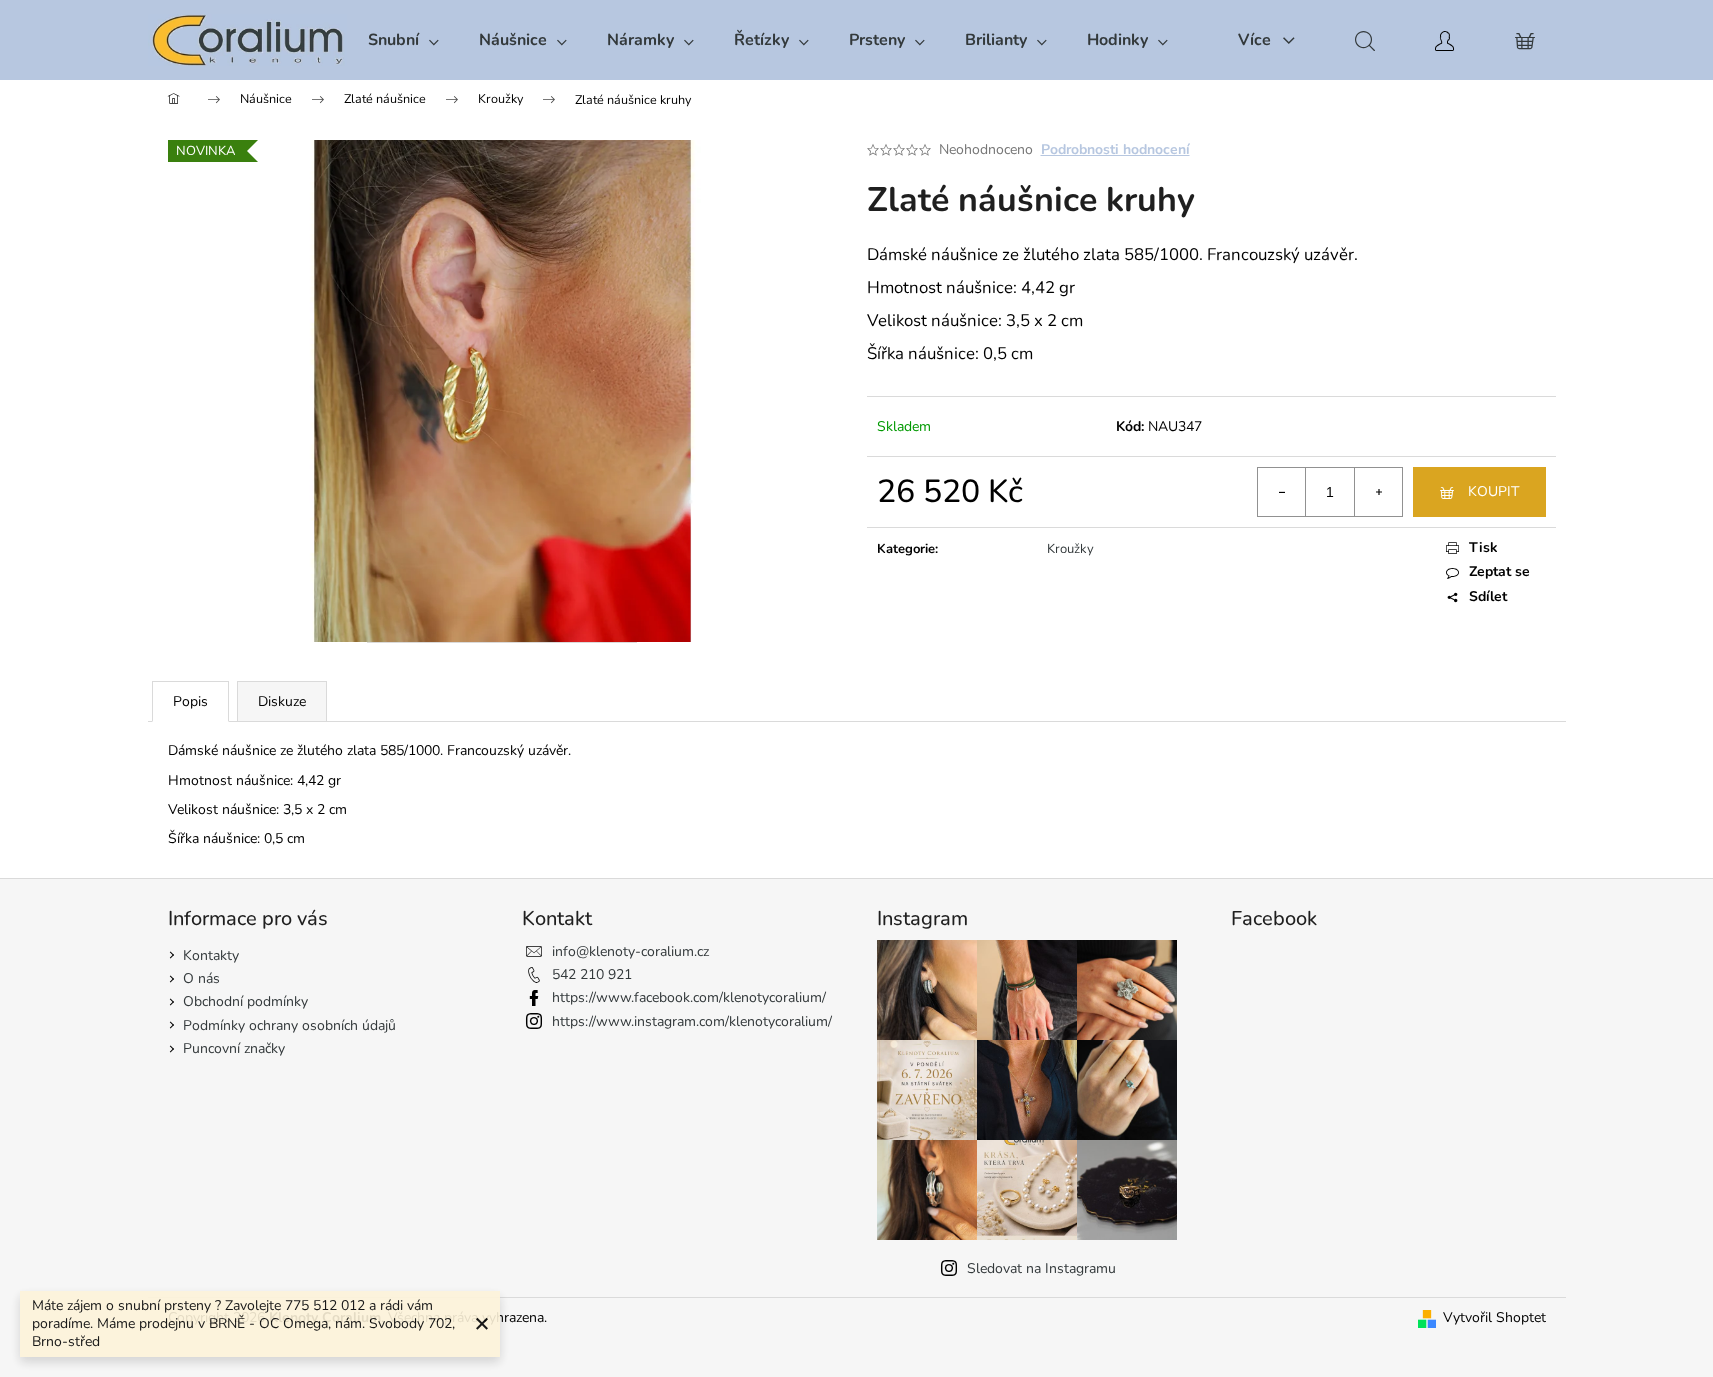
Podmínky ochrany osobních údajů (289, 1025)
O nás (201, 978)
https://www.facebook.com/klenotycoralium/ (689, 997)
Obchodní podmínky (245, 1001)
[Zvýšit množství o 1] (1378, 492)
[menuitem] (403, 40)
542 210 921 (592, 974)
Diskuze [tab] (282, 701)
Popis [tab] (190, 701)
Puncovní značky (234, 1048)
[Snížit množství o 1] (1282, 492)
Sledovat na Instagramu (1041, 1268)
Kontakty (211, 955)
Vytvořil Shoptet (1494, 1317)
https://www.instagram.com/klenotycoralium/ (692, 1021)
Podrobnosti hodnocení (1115, 149)
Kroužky (1070, 549)
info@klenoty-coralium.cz (630, 951)
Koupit (1493, 491)
